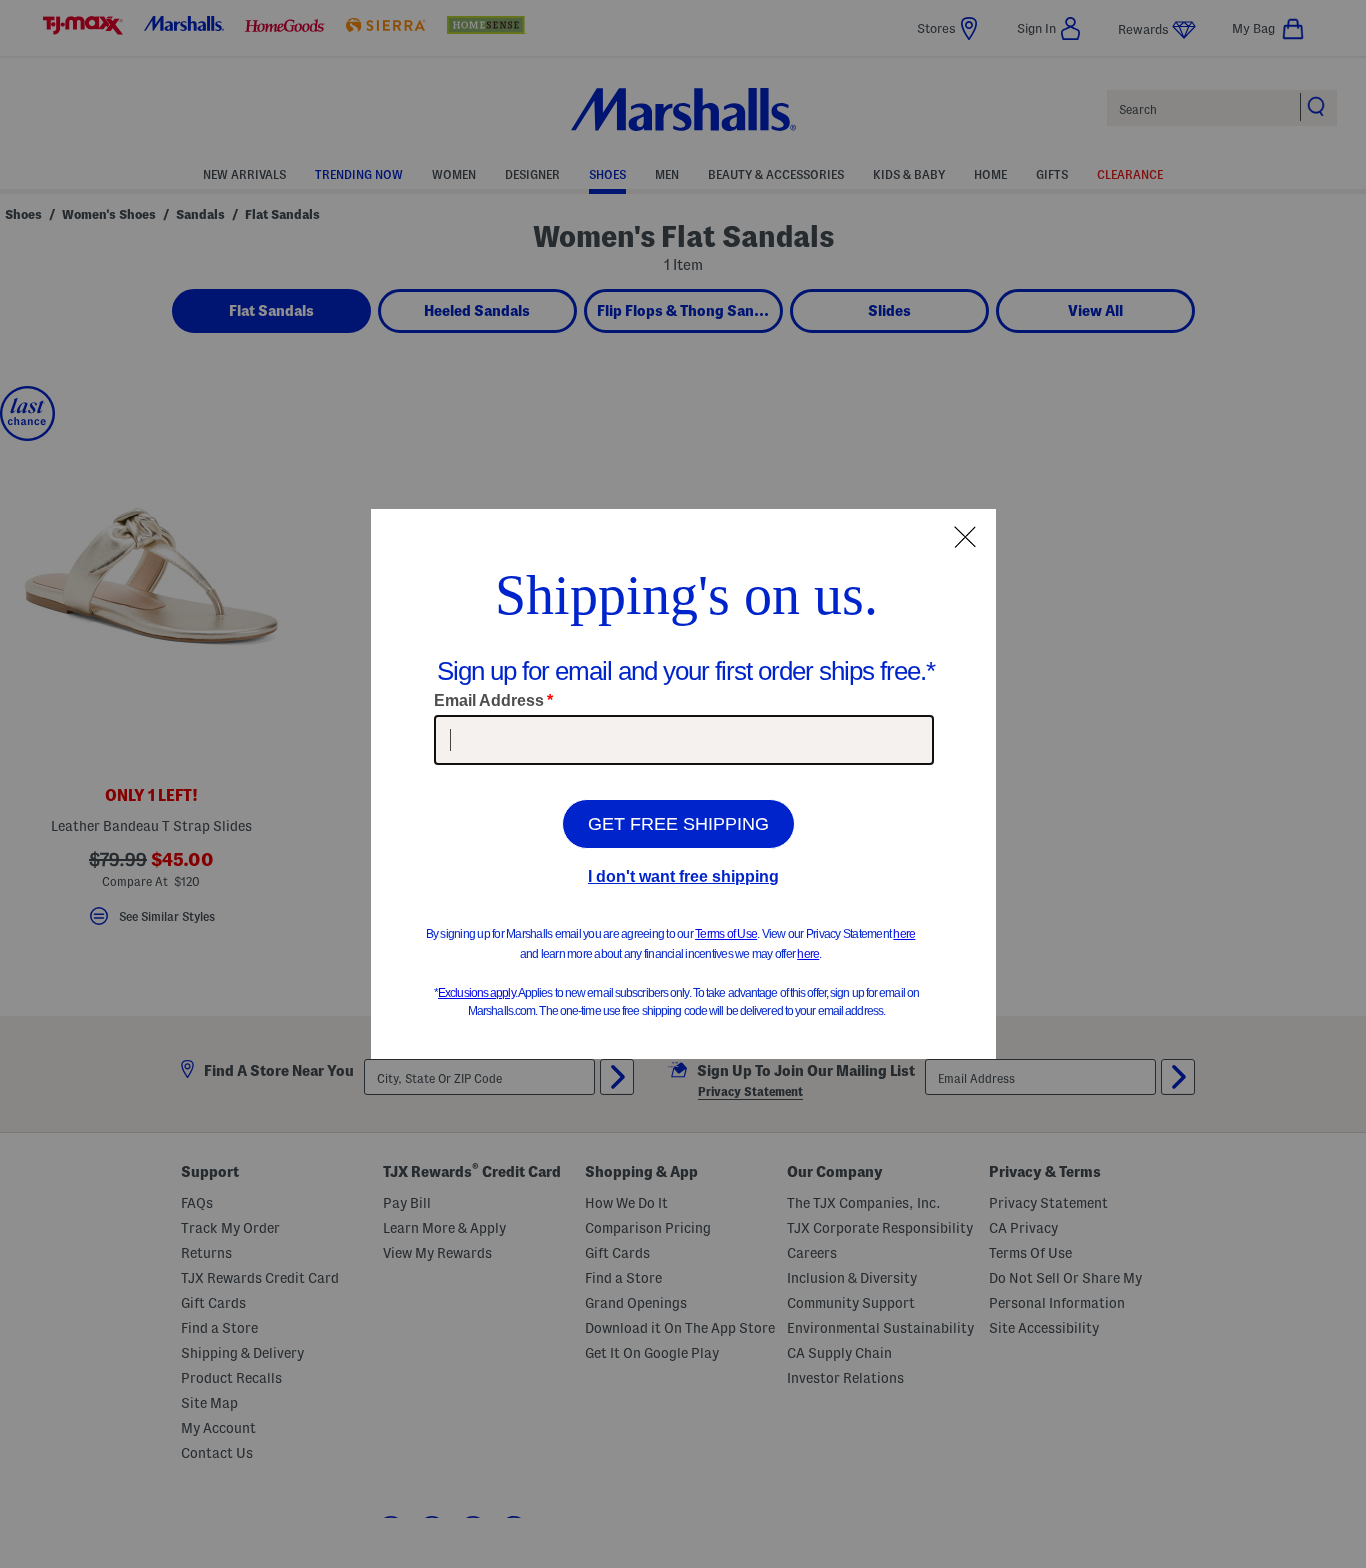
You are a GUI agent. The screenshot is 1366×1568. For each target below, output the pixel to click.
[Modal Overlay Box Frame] (683, 784)
